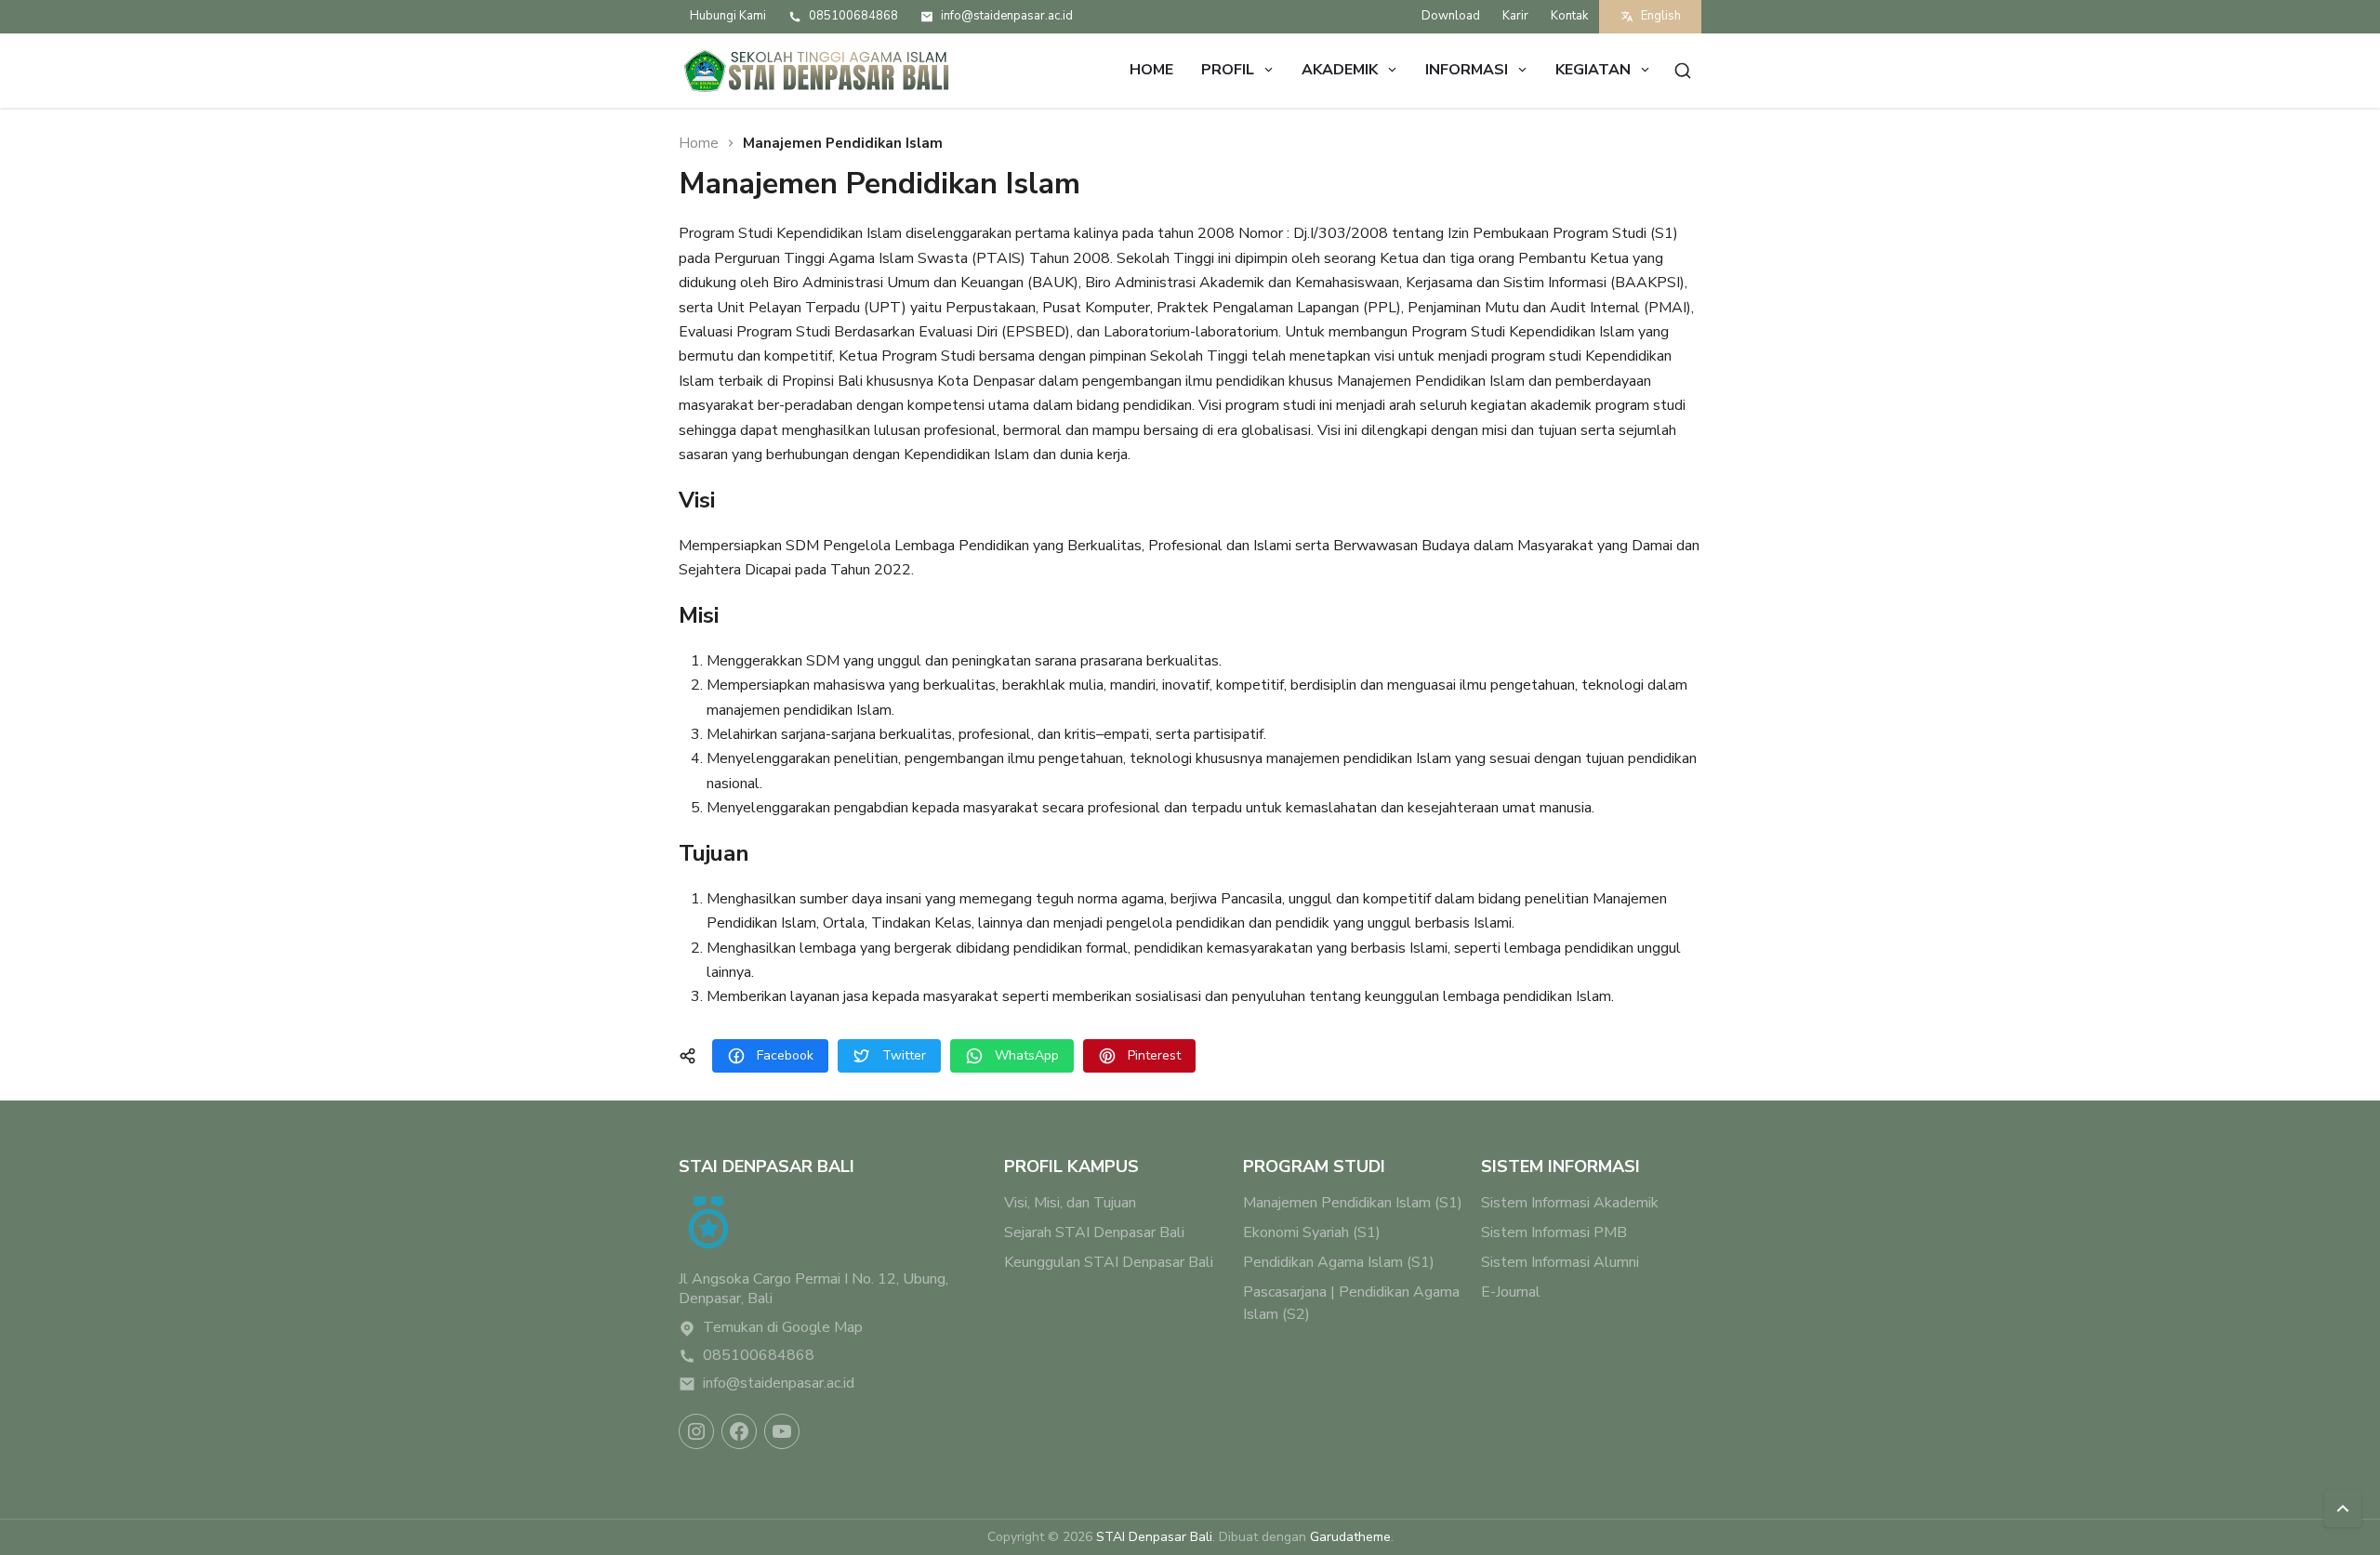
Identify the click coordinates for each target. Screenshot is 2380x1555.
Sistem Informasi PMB (1554, 1232)
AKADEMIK (1340, 70)
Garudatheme (1350, 1537)
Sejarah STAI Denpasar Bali (1094, 1232)
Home (1151, 70)
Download (1451, 16)
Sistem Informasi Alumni (1560, 1262)
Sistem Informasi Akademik (1570, 1203)
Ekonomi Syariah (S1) (1312, 1232)
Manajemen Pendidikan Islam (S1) (1353, 1203)
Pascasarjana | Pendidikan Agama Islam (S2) (1351, 1303)
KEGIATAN (1593, 70)
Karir (1515, 16)
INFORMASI (1467, 70)
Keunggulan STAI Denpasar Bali (1109, 1262)
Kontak (1569, 16)
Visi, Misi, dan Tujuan (1070, 1203)
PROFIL (1228, 70)
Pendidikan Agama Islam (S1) (1339, 1262)
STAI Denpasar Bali (1154, 1537)
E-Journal (1511, 1292)
